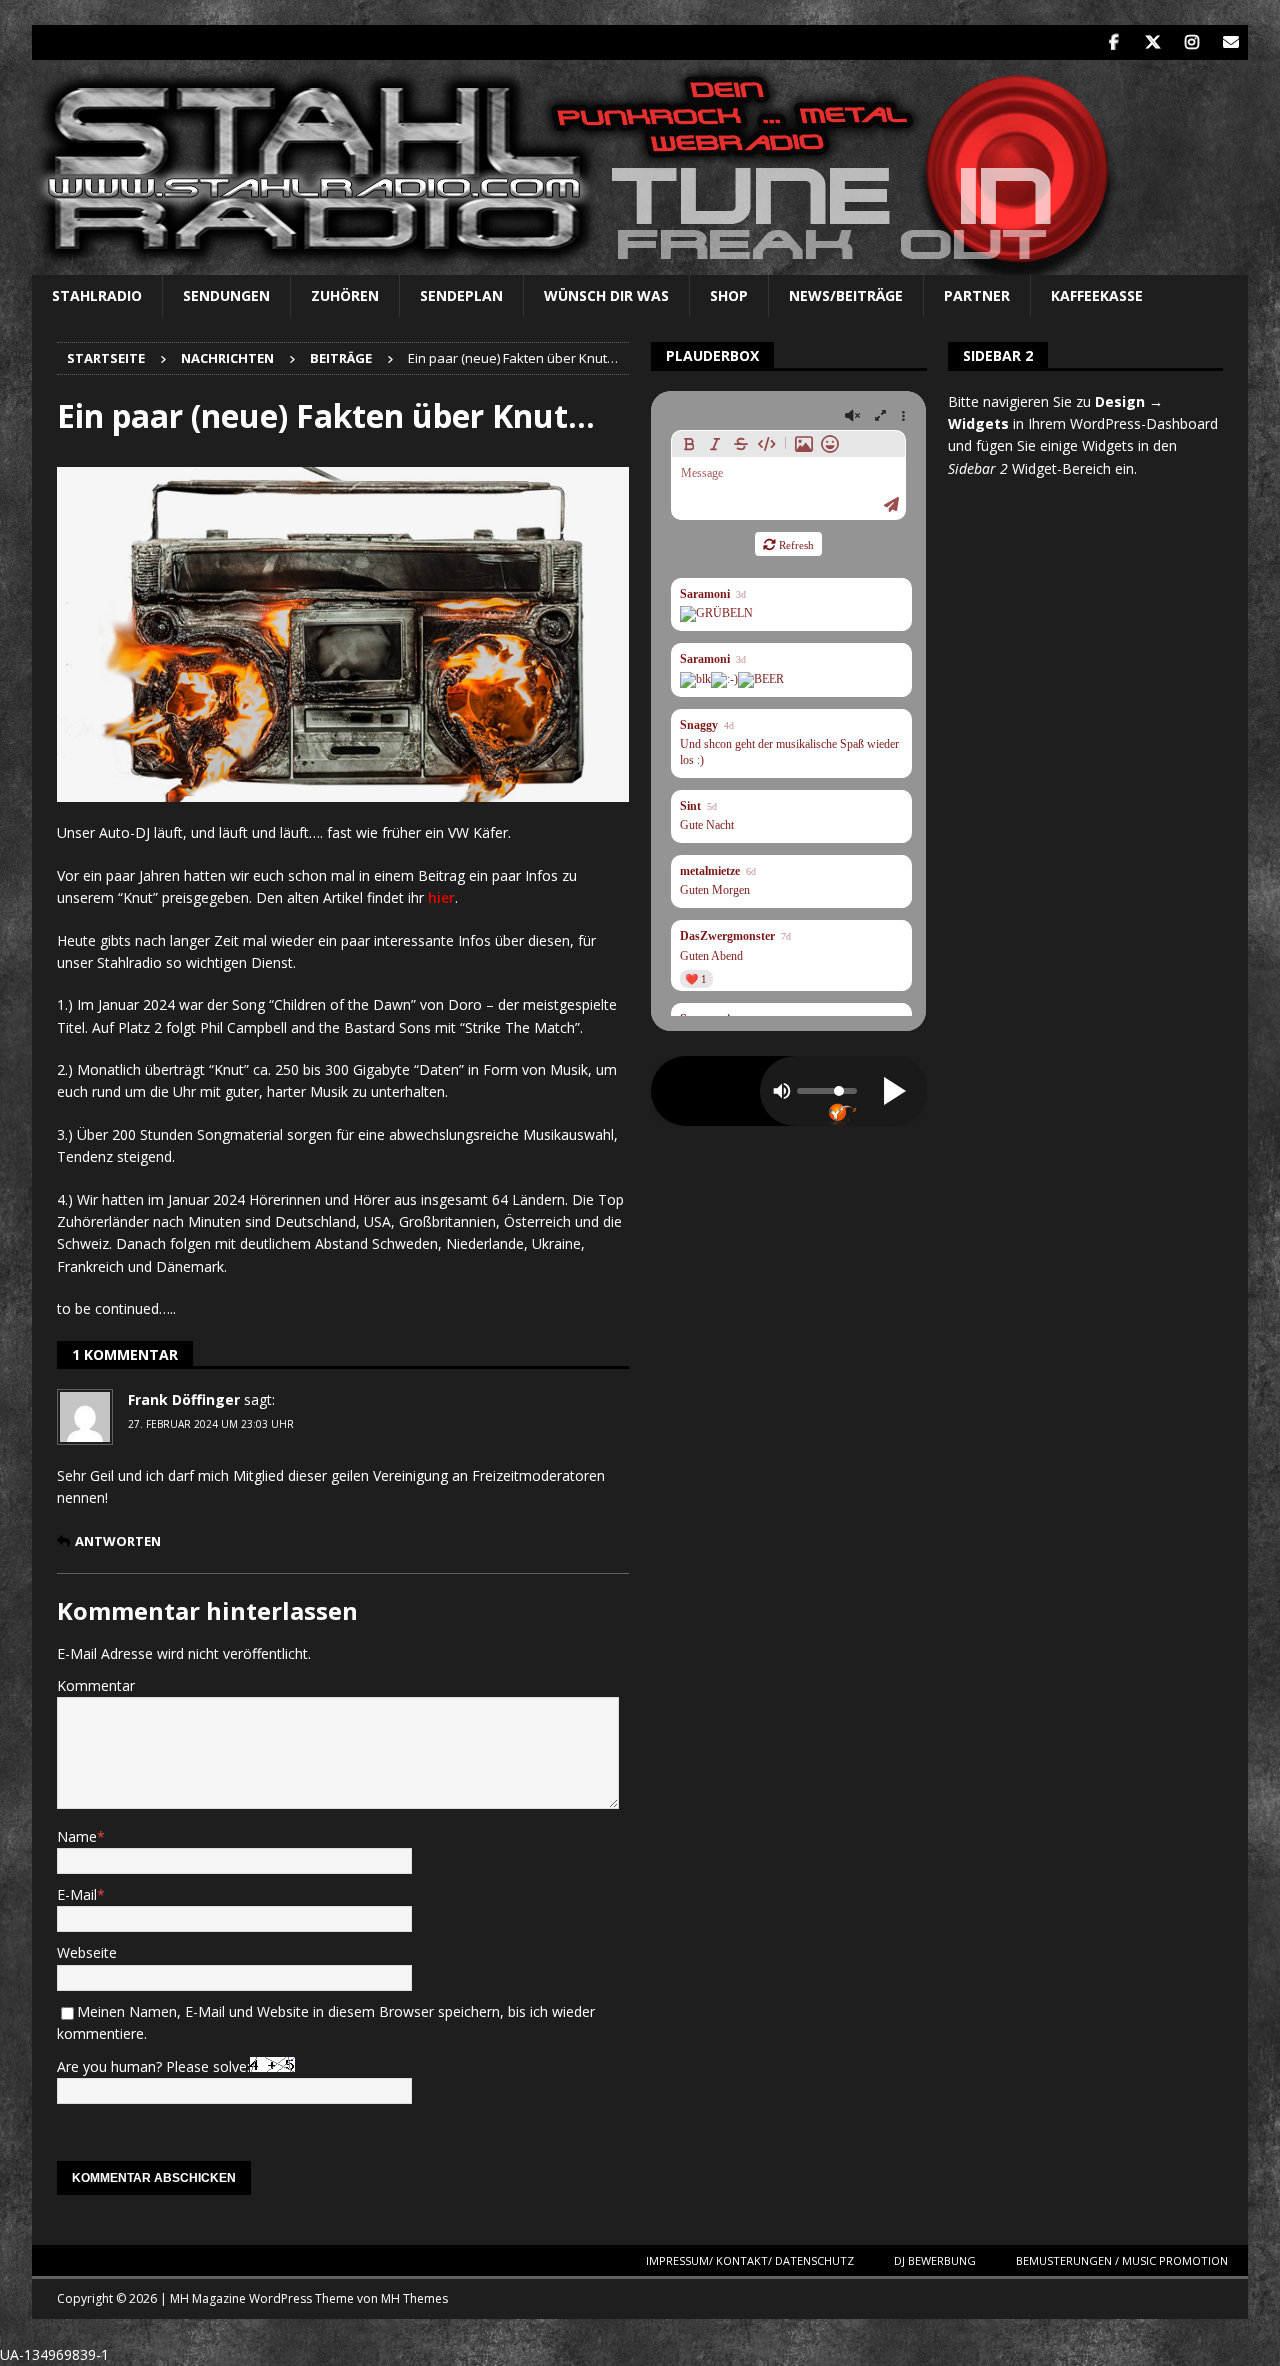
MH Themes (414, 2298)
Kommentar (96, 1685)
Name (77, 1836)
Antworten (118, 1541)
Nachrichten (227, 358)
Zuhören (345, 295)
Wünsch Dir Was (606, 295)
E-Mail (77, 1894)
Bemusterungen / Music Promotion (1122, 2260)
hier (441, 897)
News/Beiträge (846, 295)
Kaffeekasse (1097, 295)
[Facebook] (1113, 42)
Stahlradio (97, 295)
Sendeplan (461, 295)
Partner (977, 295)
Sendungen (226, 295)
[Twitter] (1152, 42)
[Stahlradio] (583, 263)
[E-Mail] (1230, 42)
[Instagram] (1191, 42)
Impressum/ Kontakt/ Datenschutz (750, 2260)
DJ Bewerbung (935, 2260)
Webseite (87, 1952)
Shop (729, 295)
